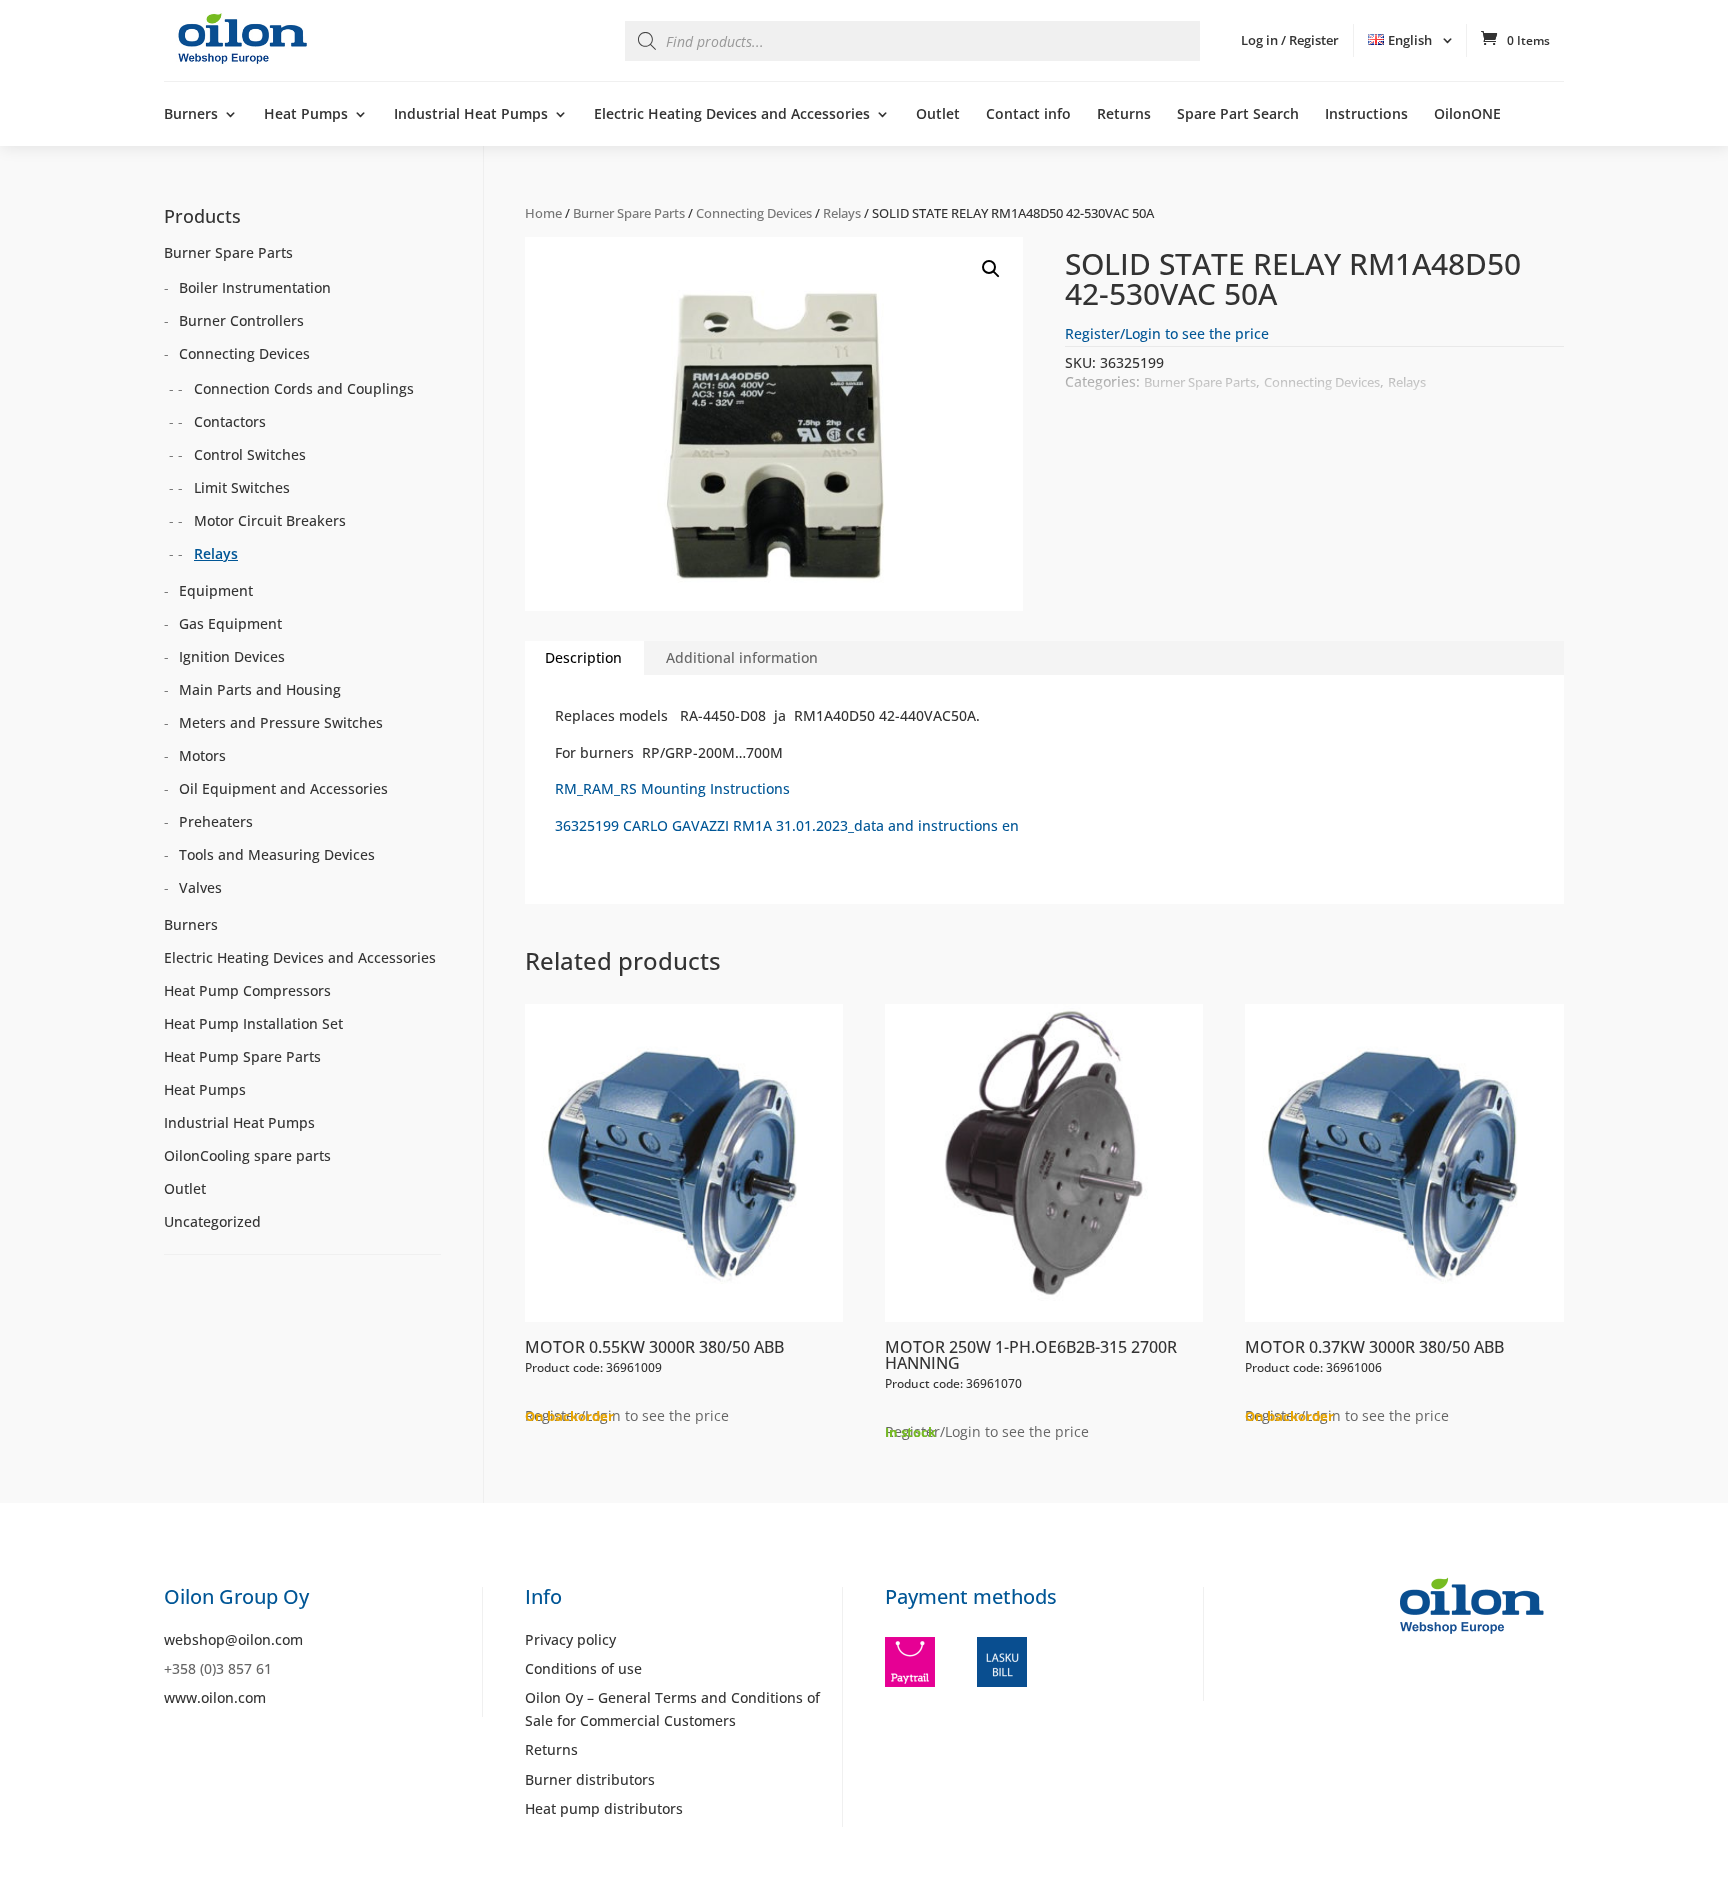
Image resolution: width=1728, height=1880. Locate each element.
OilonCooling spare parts (247, 1155)
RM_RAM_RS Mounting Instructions (672, 788)
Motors (202, 755)
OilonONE (1467, 115)
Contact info (1028, 115)
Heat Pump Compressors (247, 990)
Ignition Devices (232, 656)
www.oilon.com (215, 1697)
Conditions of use (583, 1668)
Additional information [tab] (742, 657)
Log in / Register (1290, 40)
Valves (200, 887)
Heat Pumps (306, 115)
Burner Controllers (241, 320)
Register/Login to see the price (1167, 333)
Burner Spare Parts (629, 213)
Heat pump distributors (604, 1808)
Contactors (230, 421)
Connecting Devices (754, 213)
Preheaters (216, 821)
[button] (991, 269)
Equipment (216, 590)
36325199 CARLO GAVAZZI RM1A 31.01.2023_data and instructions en (787, 825)
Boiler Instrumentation (255, 287)
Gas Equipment (230, 623)
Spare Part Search (1238, 115)
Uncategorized (212, 1221)
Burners (191, 115)
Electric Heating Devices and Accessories (732, 115)
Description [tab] (583, 657)
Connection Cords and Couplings (304, 388)
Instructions (1366, 115)
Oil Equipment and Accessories (283, 788)
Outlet (938, 115)
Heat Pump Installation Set (253, 1023)
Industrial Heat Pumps (471, 115)
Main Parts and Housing (260, 689)
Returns (1124, 115)
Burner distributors (590, 1779)
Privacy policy (570, 1639)
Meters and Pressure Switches (281, 722)
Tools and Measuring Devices (277, 854)
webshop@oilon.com (233, 1639)
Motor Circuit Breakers (270, 520)
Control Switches (250, 454)
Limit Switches (242, 487)
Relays (842, 213)
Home (543, 213)
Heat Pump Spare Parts (242, 1056)
